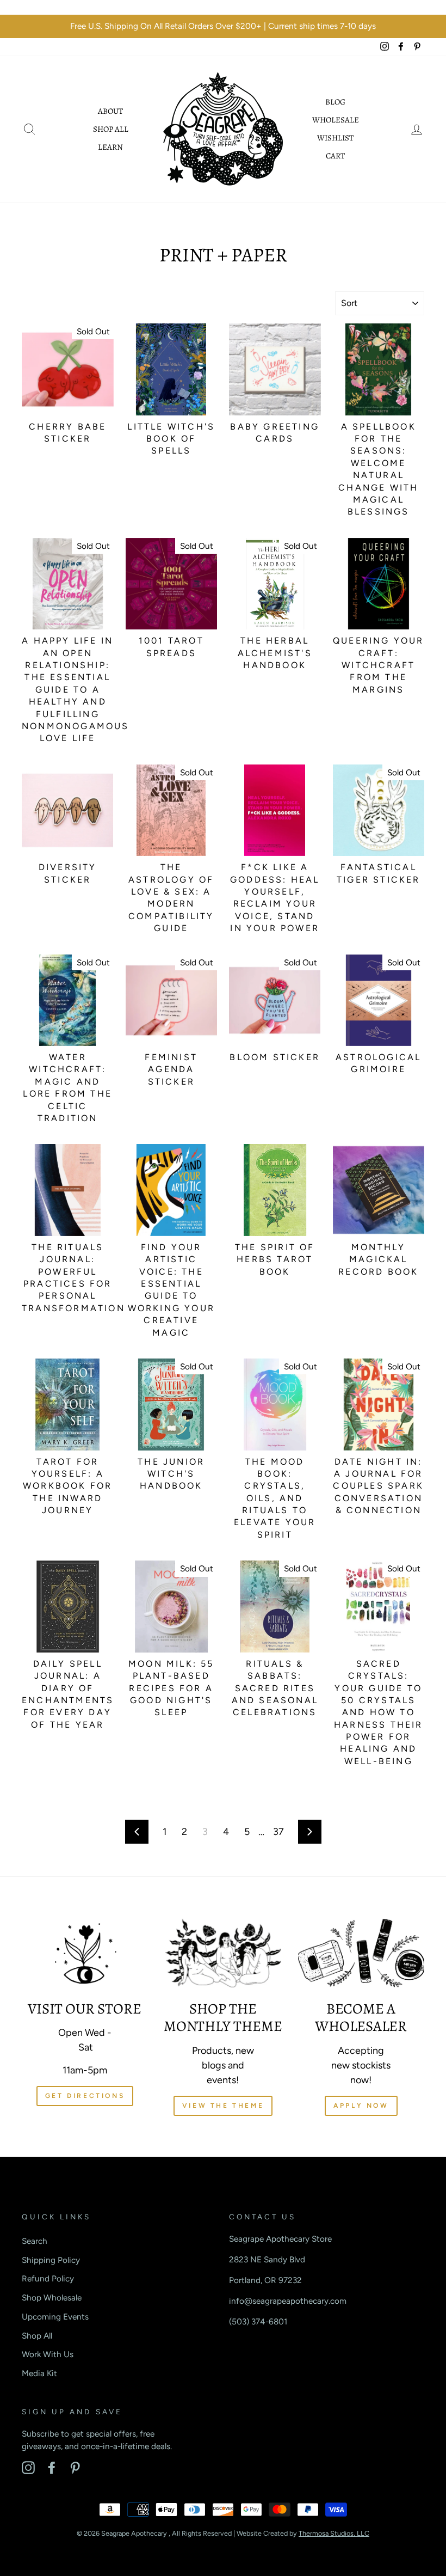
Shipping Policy (51, 2260)
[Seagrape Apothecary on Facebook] (52, 2468)
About (110, 111)
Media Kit (39, 2373)
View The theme (223, 2106)
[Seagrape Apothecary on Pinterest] (75, 2468)
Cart (335, 156)
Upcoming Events (55, 2317)
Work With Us (48, 2354)
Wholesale (336, 120)
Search (35, 2241)
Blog (335, 102)
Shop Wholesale (52, 2297)
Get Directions (85, 2096)
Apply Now (361, 2106)
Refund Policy (48, 2278)
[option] (223, 26)
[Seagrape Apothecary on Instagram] (28, 2468)
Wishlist (335, 138)
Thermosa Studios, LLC (334, 2533)
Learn (110, 147)
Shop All (111, 129)
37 (278, 1832)
